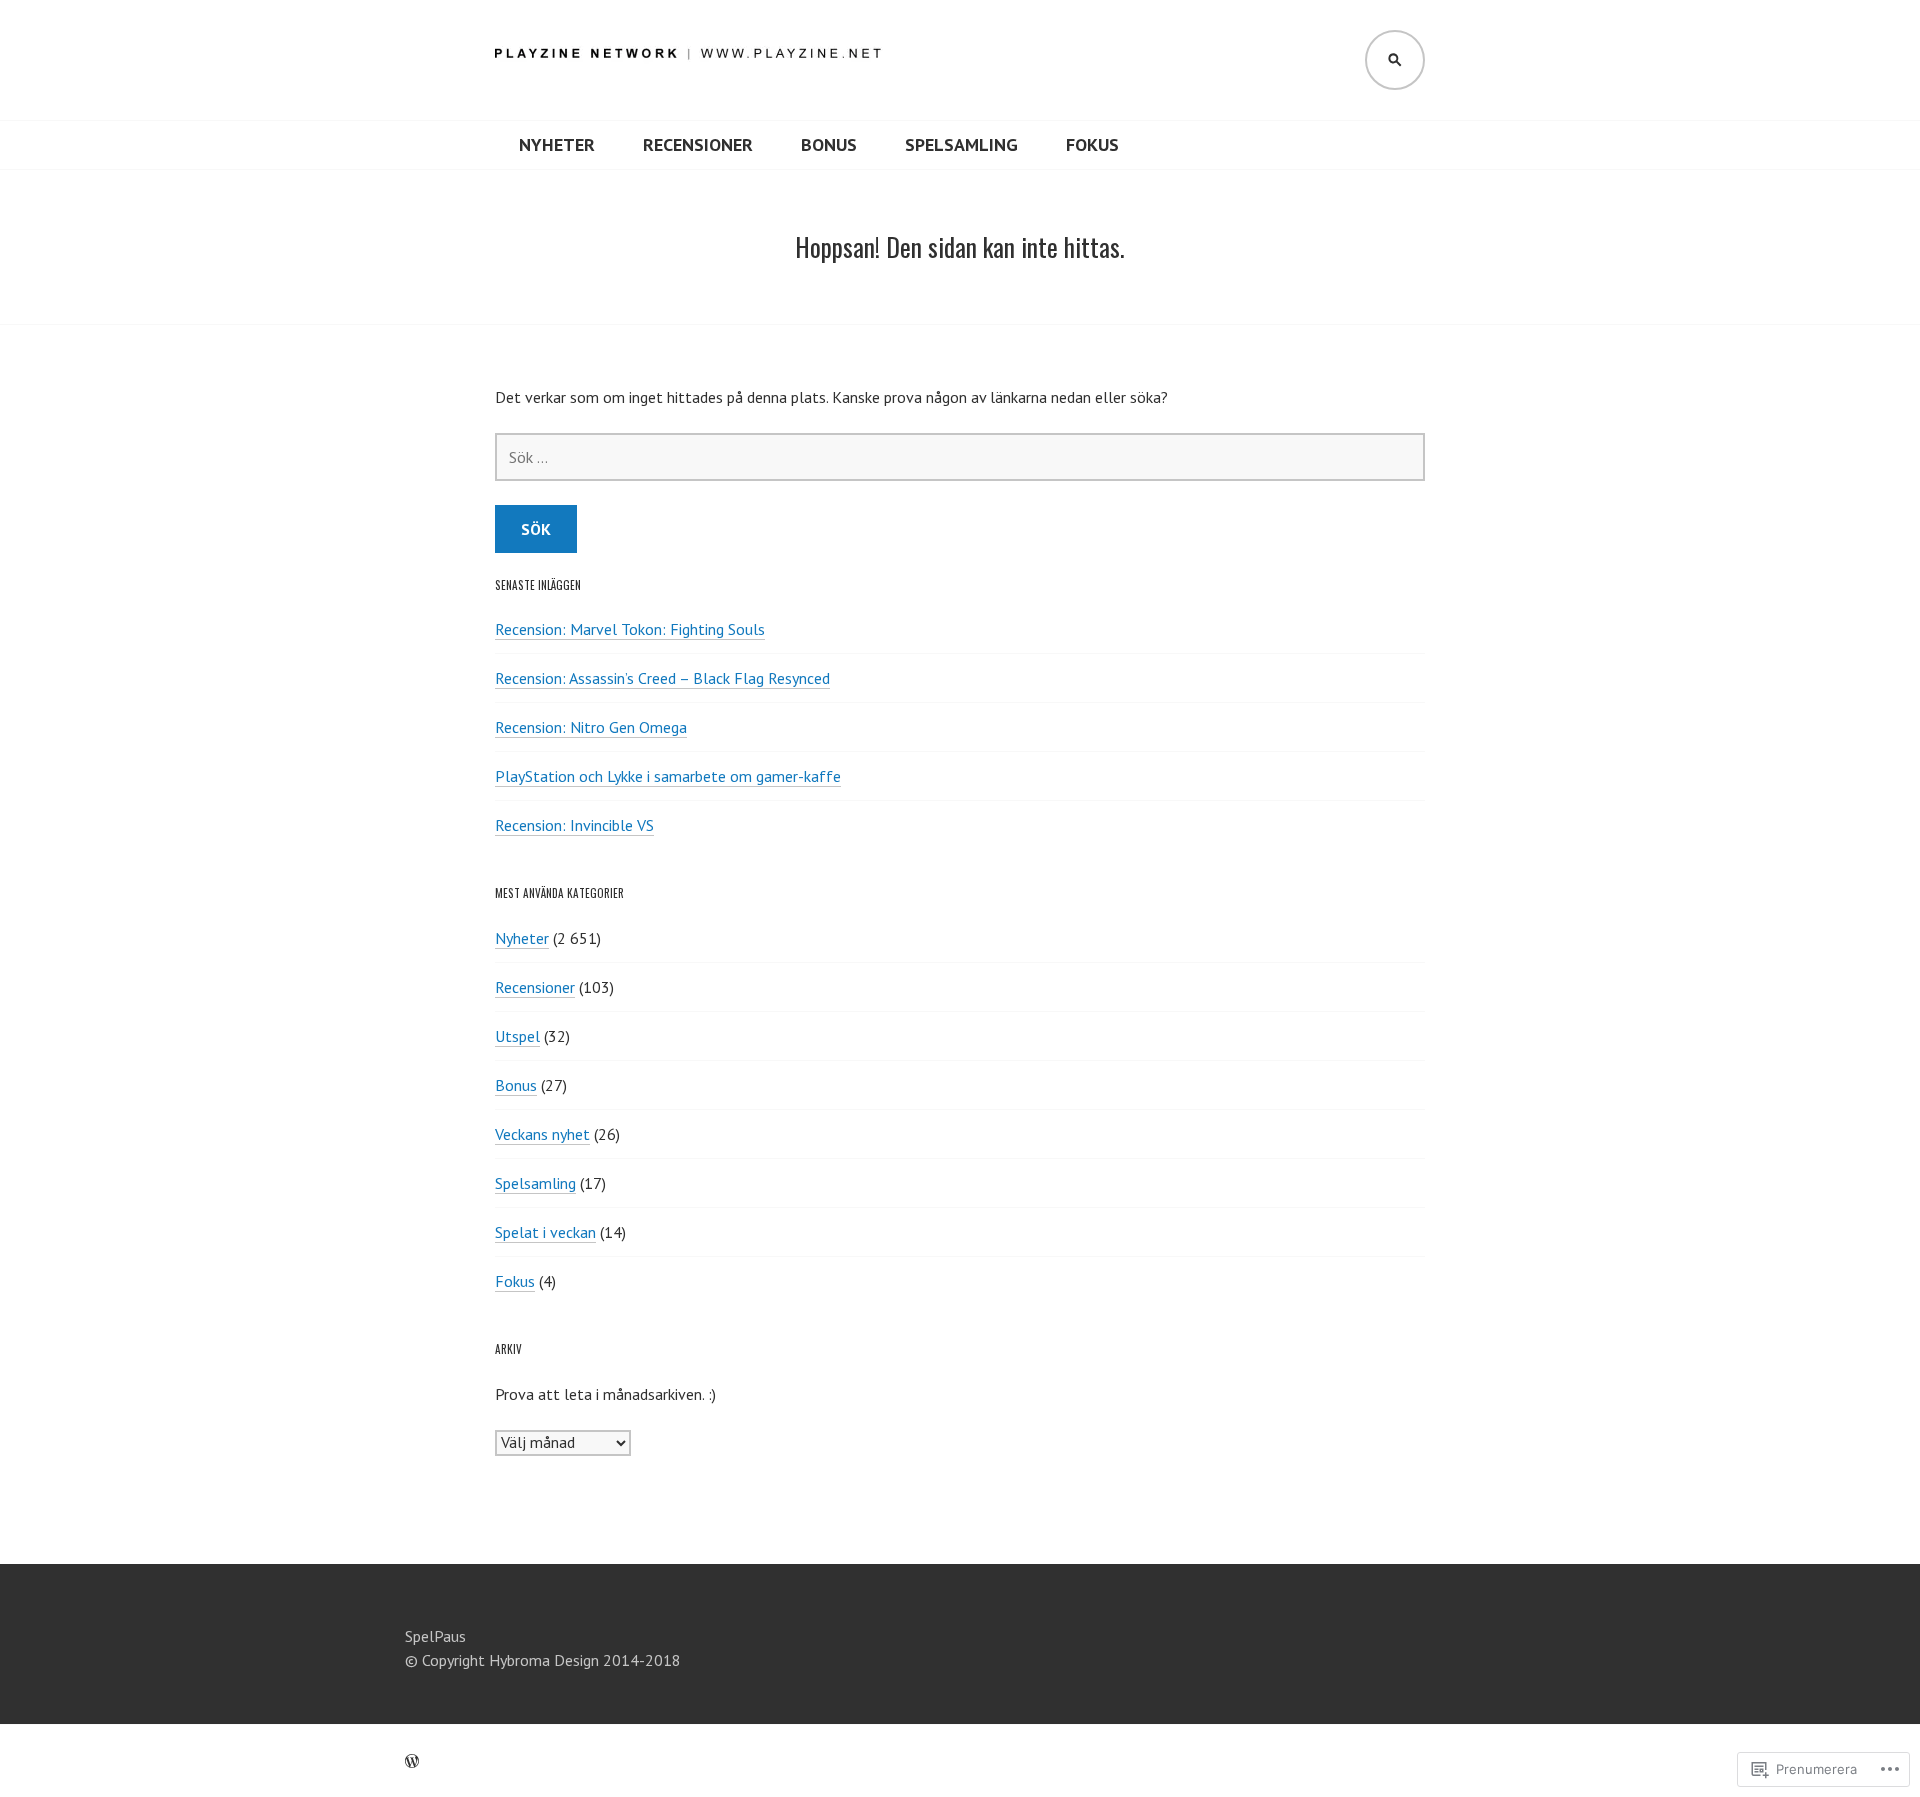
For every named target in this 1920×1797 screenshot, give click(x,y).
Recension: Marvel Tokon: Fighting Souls (630, 629)
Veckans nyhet (542, 1134)
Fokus (1092, 144)
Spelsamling (961, 144)
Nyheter (557, 144)
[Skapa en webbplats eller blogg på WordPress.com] (412, 1761)
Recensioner (698, 144)
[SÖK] (1395, 60)
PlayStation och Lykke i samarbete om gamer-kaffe (668, 776)
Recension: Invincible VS (574, 825)
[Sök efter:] (960, 457)
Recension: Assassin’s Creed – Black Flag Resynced (662, 678)
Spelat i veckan (545, 1232)
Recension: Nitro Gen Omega (591, 727)
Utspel (517, 1036)
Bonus (829, 144)
